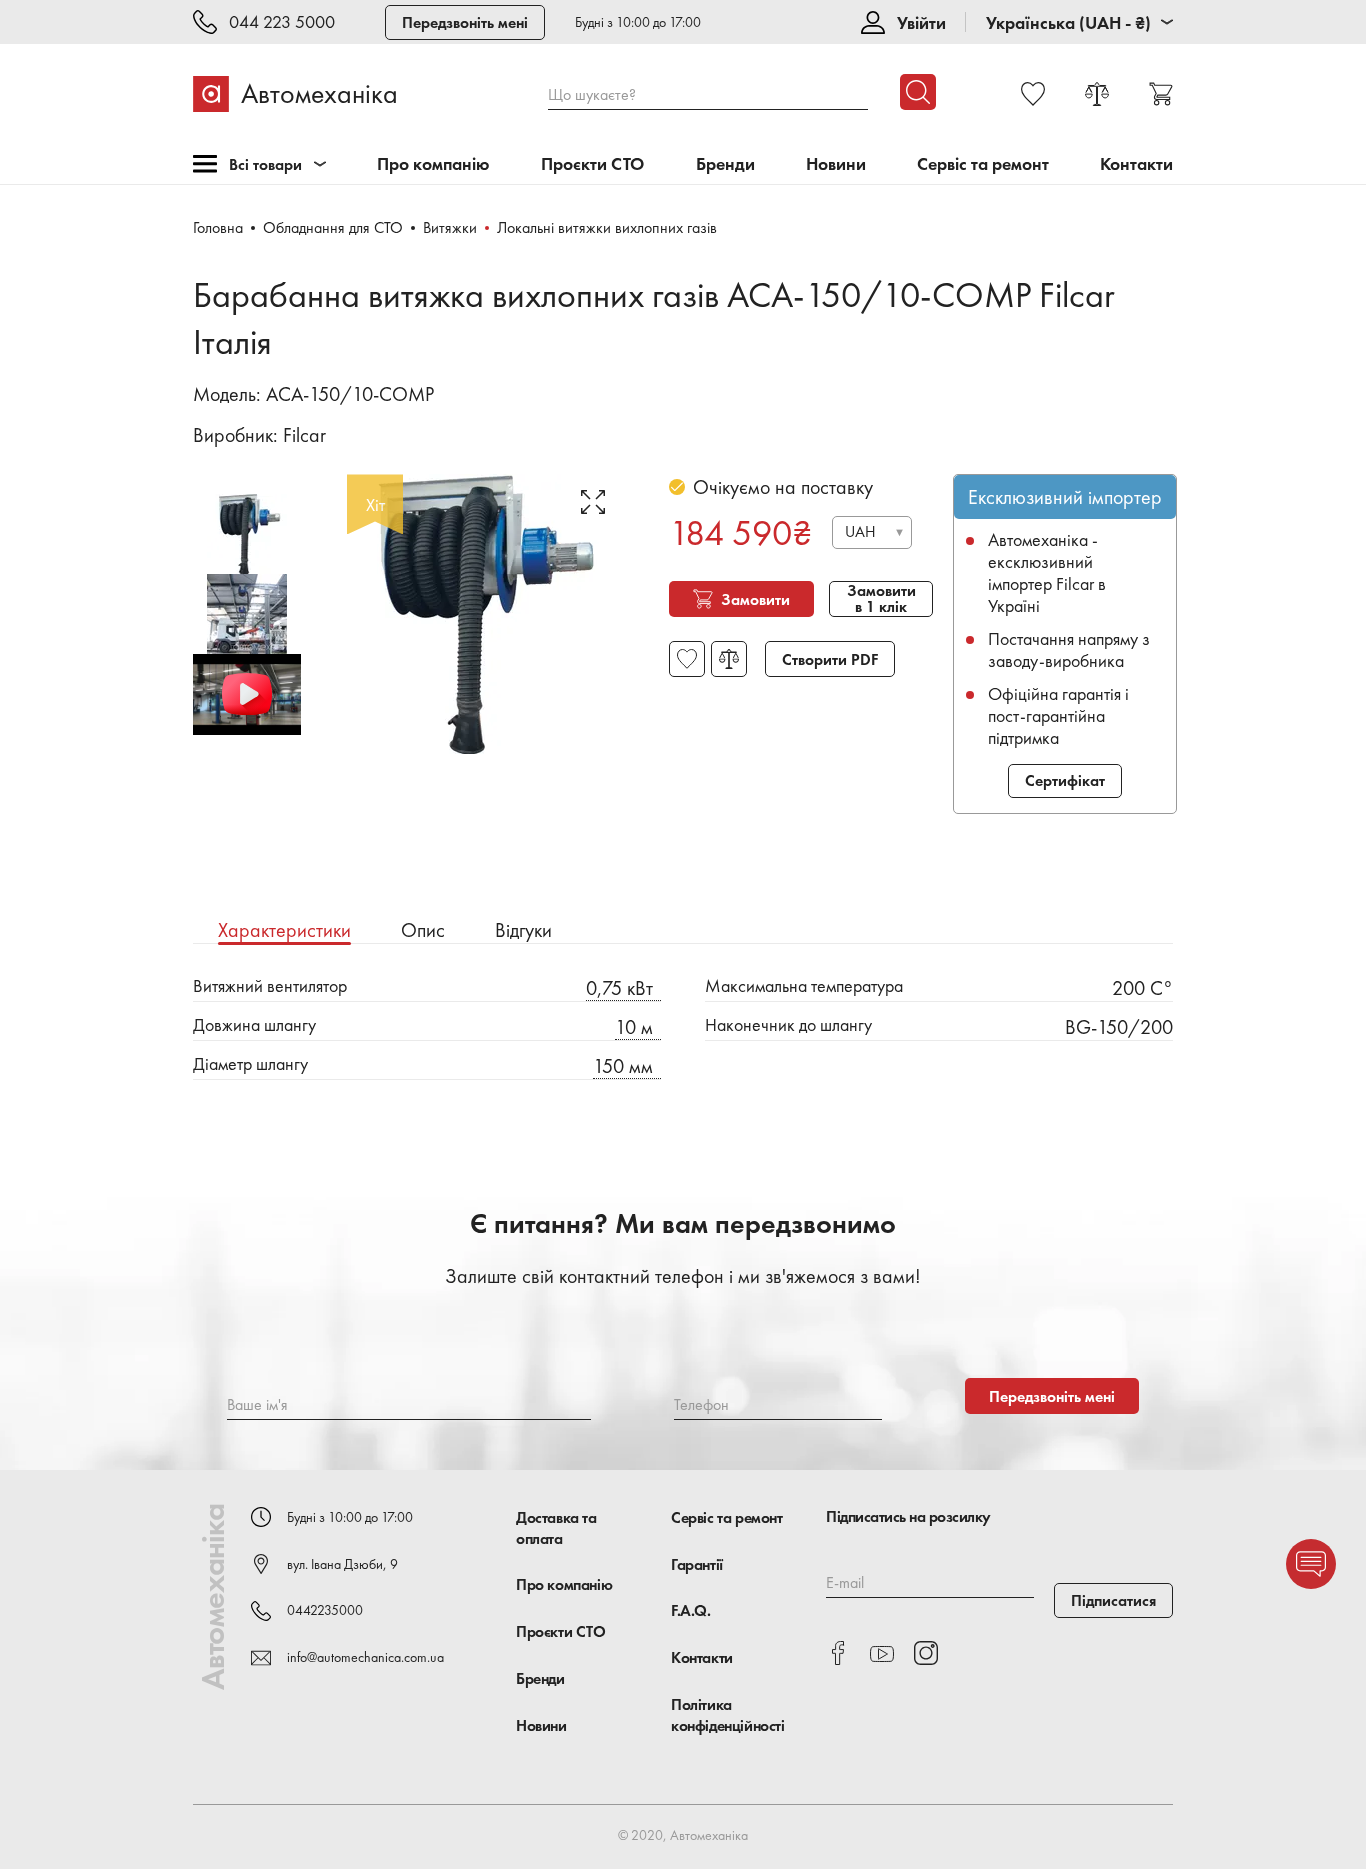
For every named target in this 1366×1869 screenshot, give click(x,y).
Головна (218, 227)
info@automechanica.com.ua (365, 1657)
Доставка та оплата (556, 1528)
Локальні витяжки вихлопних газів (607, 227)
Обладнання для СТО (333, 227)
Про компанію (433, 164)
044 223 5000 (282, 22)
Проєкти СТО (592, 164)
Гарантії (697, 1564)
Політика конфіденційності (728, 1715)
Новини (836, 164)
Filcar (304, 435)
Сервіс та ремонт (983, 164)
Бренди (725, 164)
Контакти (1136, 164)
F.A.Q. (691, 1610)
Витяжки (450, 227)
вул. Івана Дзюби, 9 (342, 1564)
